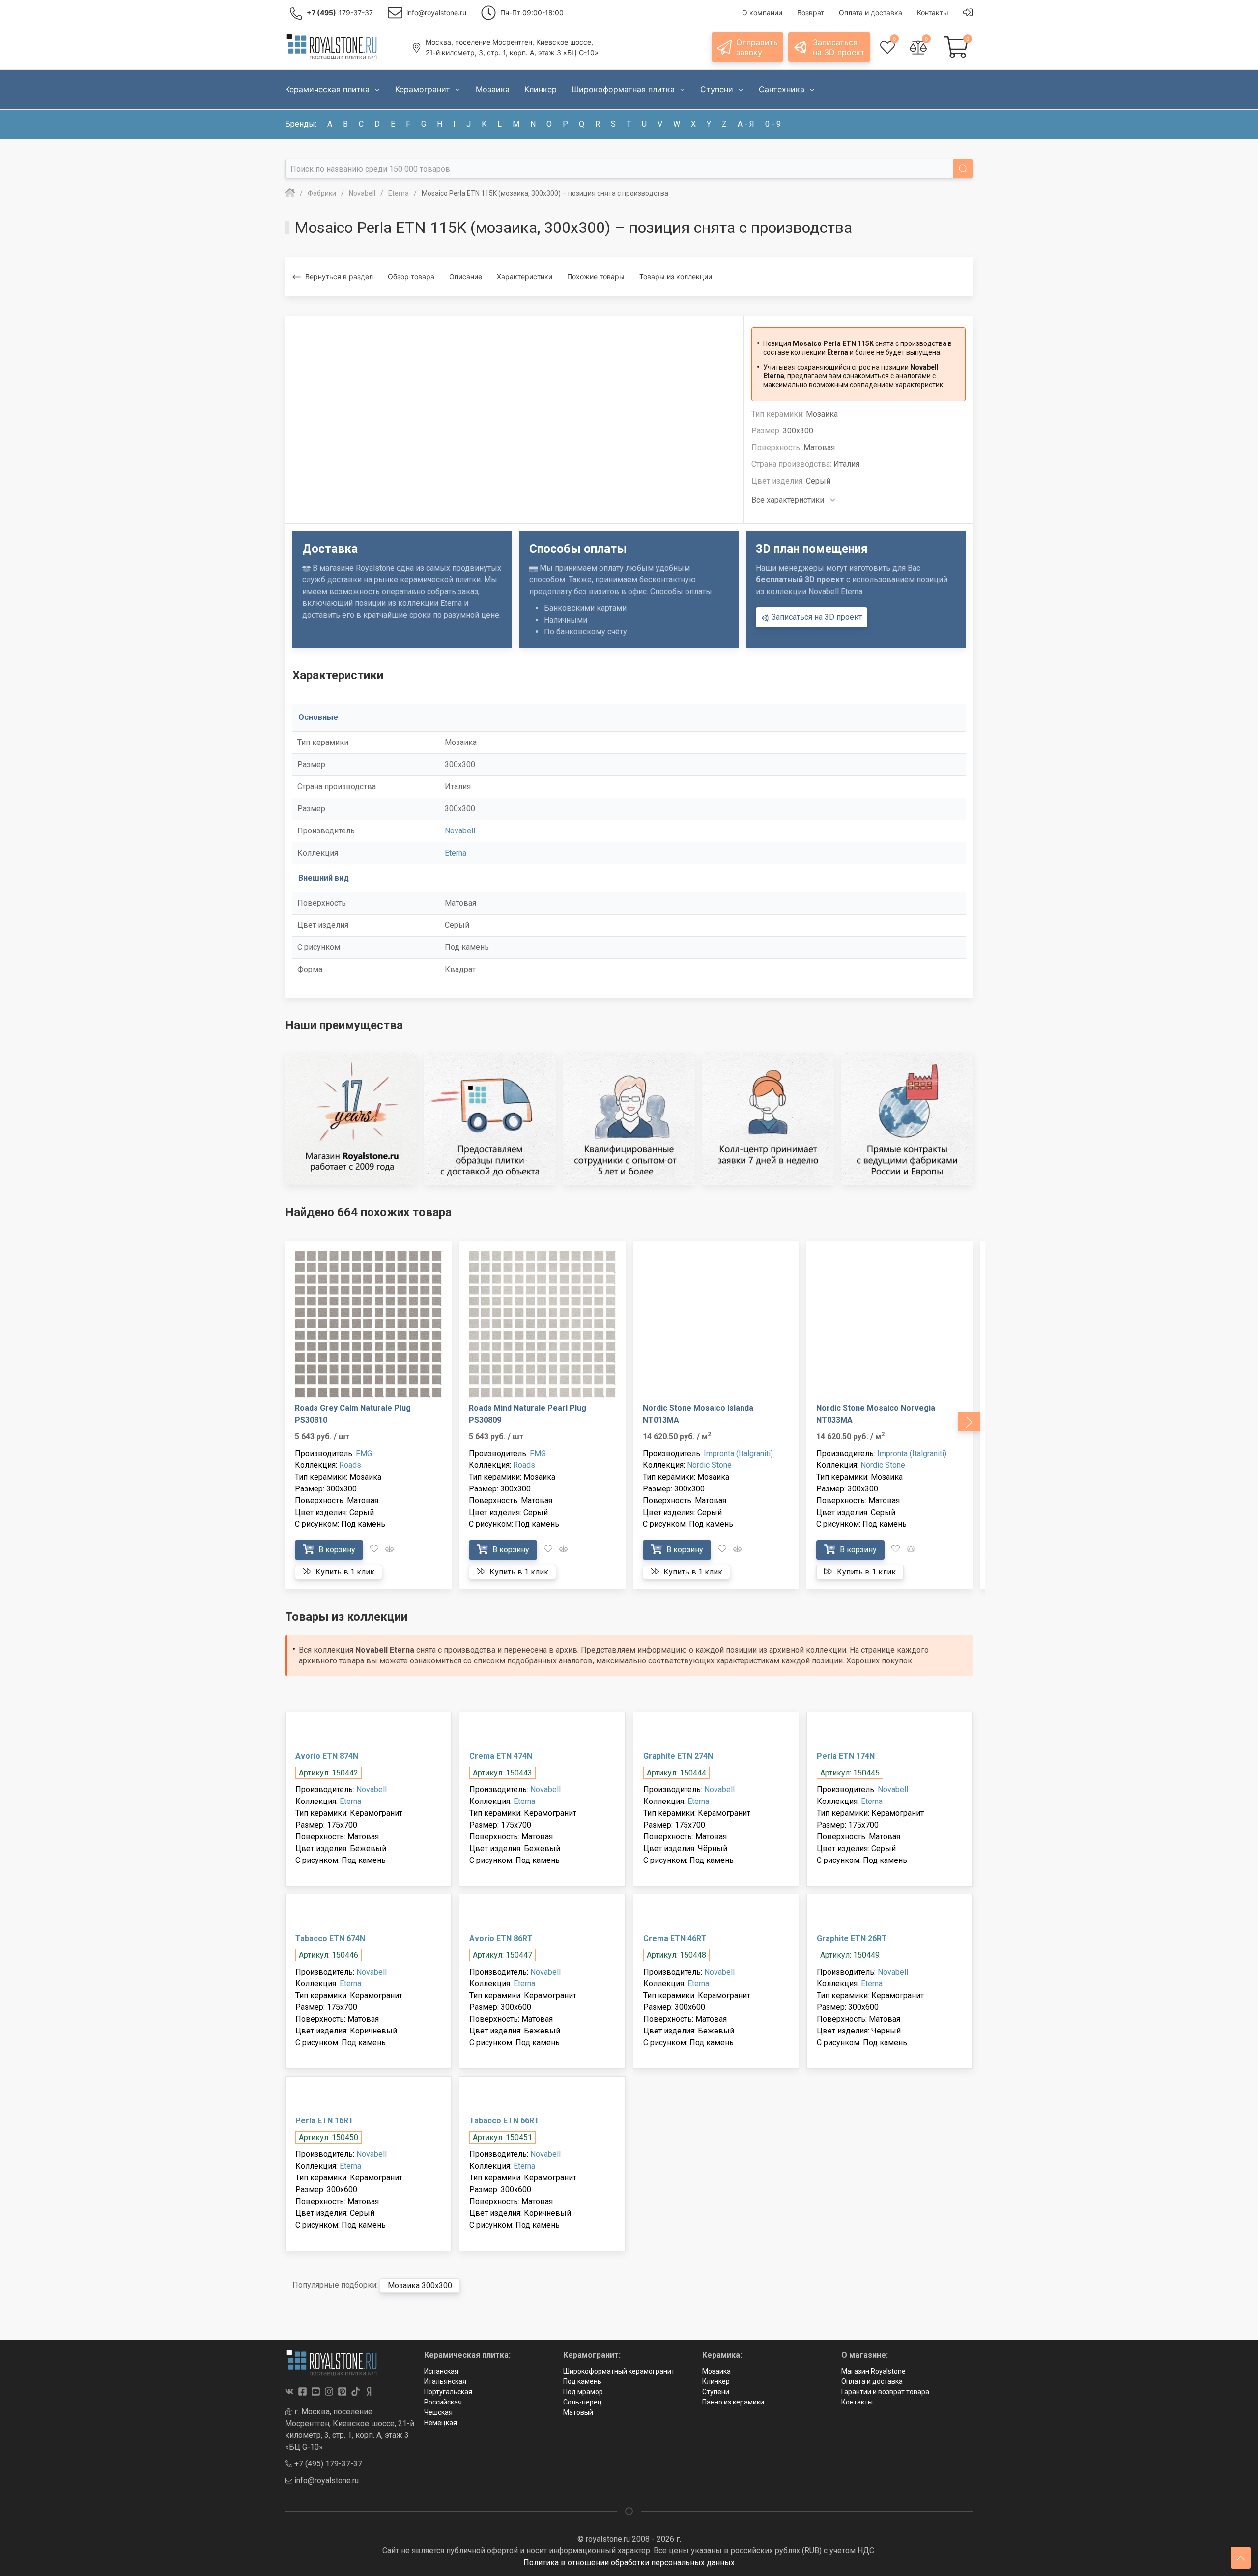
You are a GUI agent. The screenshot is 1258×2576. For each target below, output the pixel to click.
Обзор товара (411, 276)
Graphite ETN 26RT (852, 1938)
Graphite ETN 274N (678, 1756)
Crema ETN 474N (501, 1756)
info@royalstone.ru (326, 2480)
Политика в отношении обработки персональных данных (629, 2562)
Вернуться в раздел (339, 276)
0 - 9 (773, 124)
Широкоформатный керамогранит (619, 2371)
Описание (466, 276)
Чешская (438, 2412)
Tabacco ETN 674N (330, 1938)
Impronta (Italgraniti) (738, 1453)
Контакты (857, 2402)
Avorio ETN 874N (327, 1756)
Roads (350, 1465)
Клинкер (716, 2381)
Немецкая (441, 2423)
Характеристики (525, 276)
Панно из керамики (733, 2402)
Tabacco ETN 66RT (504, 2121)
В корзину (336, 1550)
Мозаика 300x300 (420, 2285)
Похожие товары (596, 276)
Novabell (460, 831)
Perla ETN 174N (846, 1756)
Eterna (456, 853)
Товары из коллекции (676, 276)
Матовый (578, 2412)
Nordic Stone (709, 1465)
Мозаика (716, 2371)
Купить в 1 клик (344, 1572)
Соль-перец (583, 2402)
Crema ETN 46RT (675, 1938)
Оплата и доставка (872, 2381)
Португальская (448, 2392)
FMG (364, 1453)
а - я (746, 124)
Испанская (441, 2371)
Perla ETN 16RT (325, 2121)
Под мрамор (583, 2392)
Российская (443, 2402)
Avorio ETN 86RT (501, 1938)
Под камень (582, 2381)
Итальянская (445, 2381)
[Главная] (290, 193)
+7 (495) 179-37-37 (327, 2464)
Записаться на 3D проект (816, 617)
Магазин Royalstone (873, 2371)
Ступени (716, 2392)
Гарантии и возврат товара (885, 2392)
